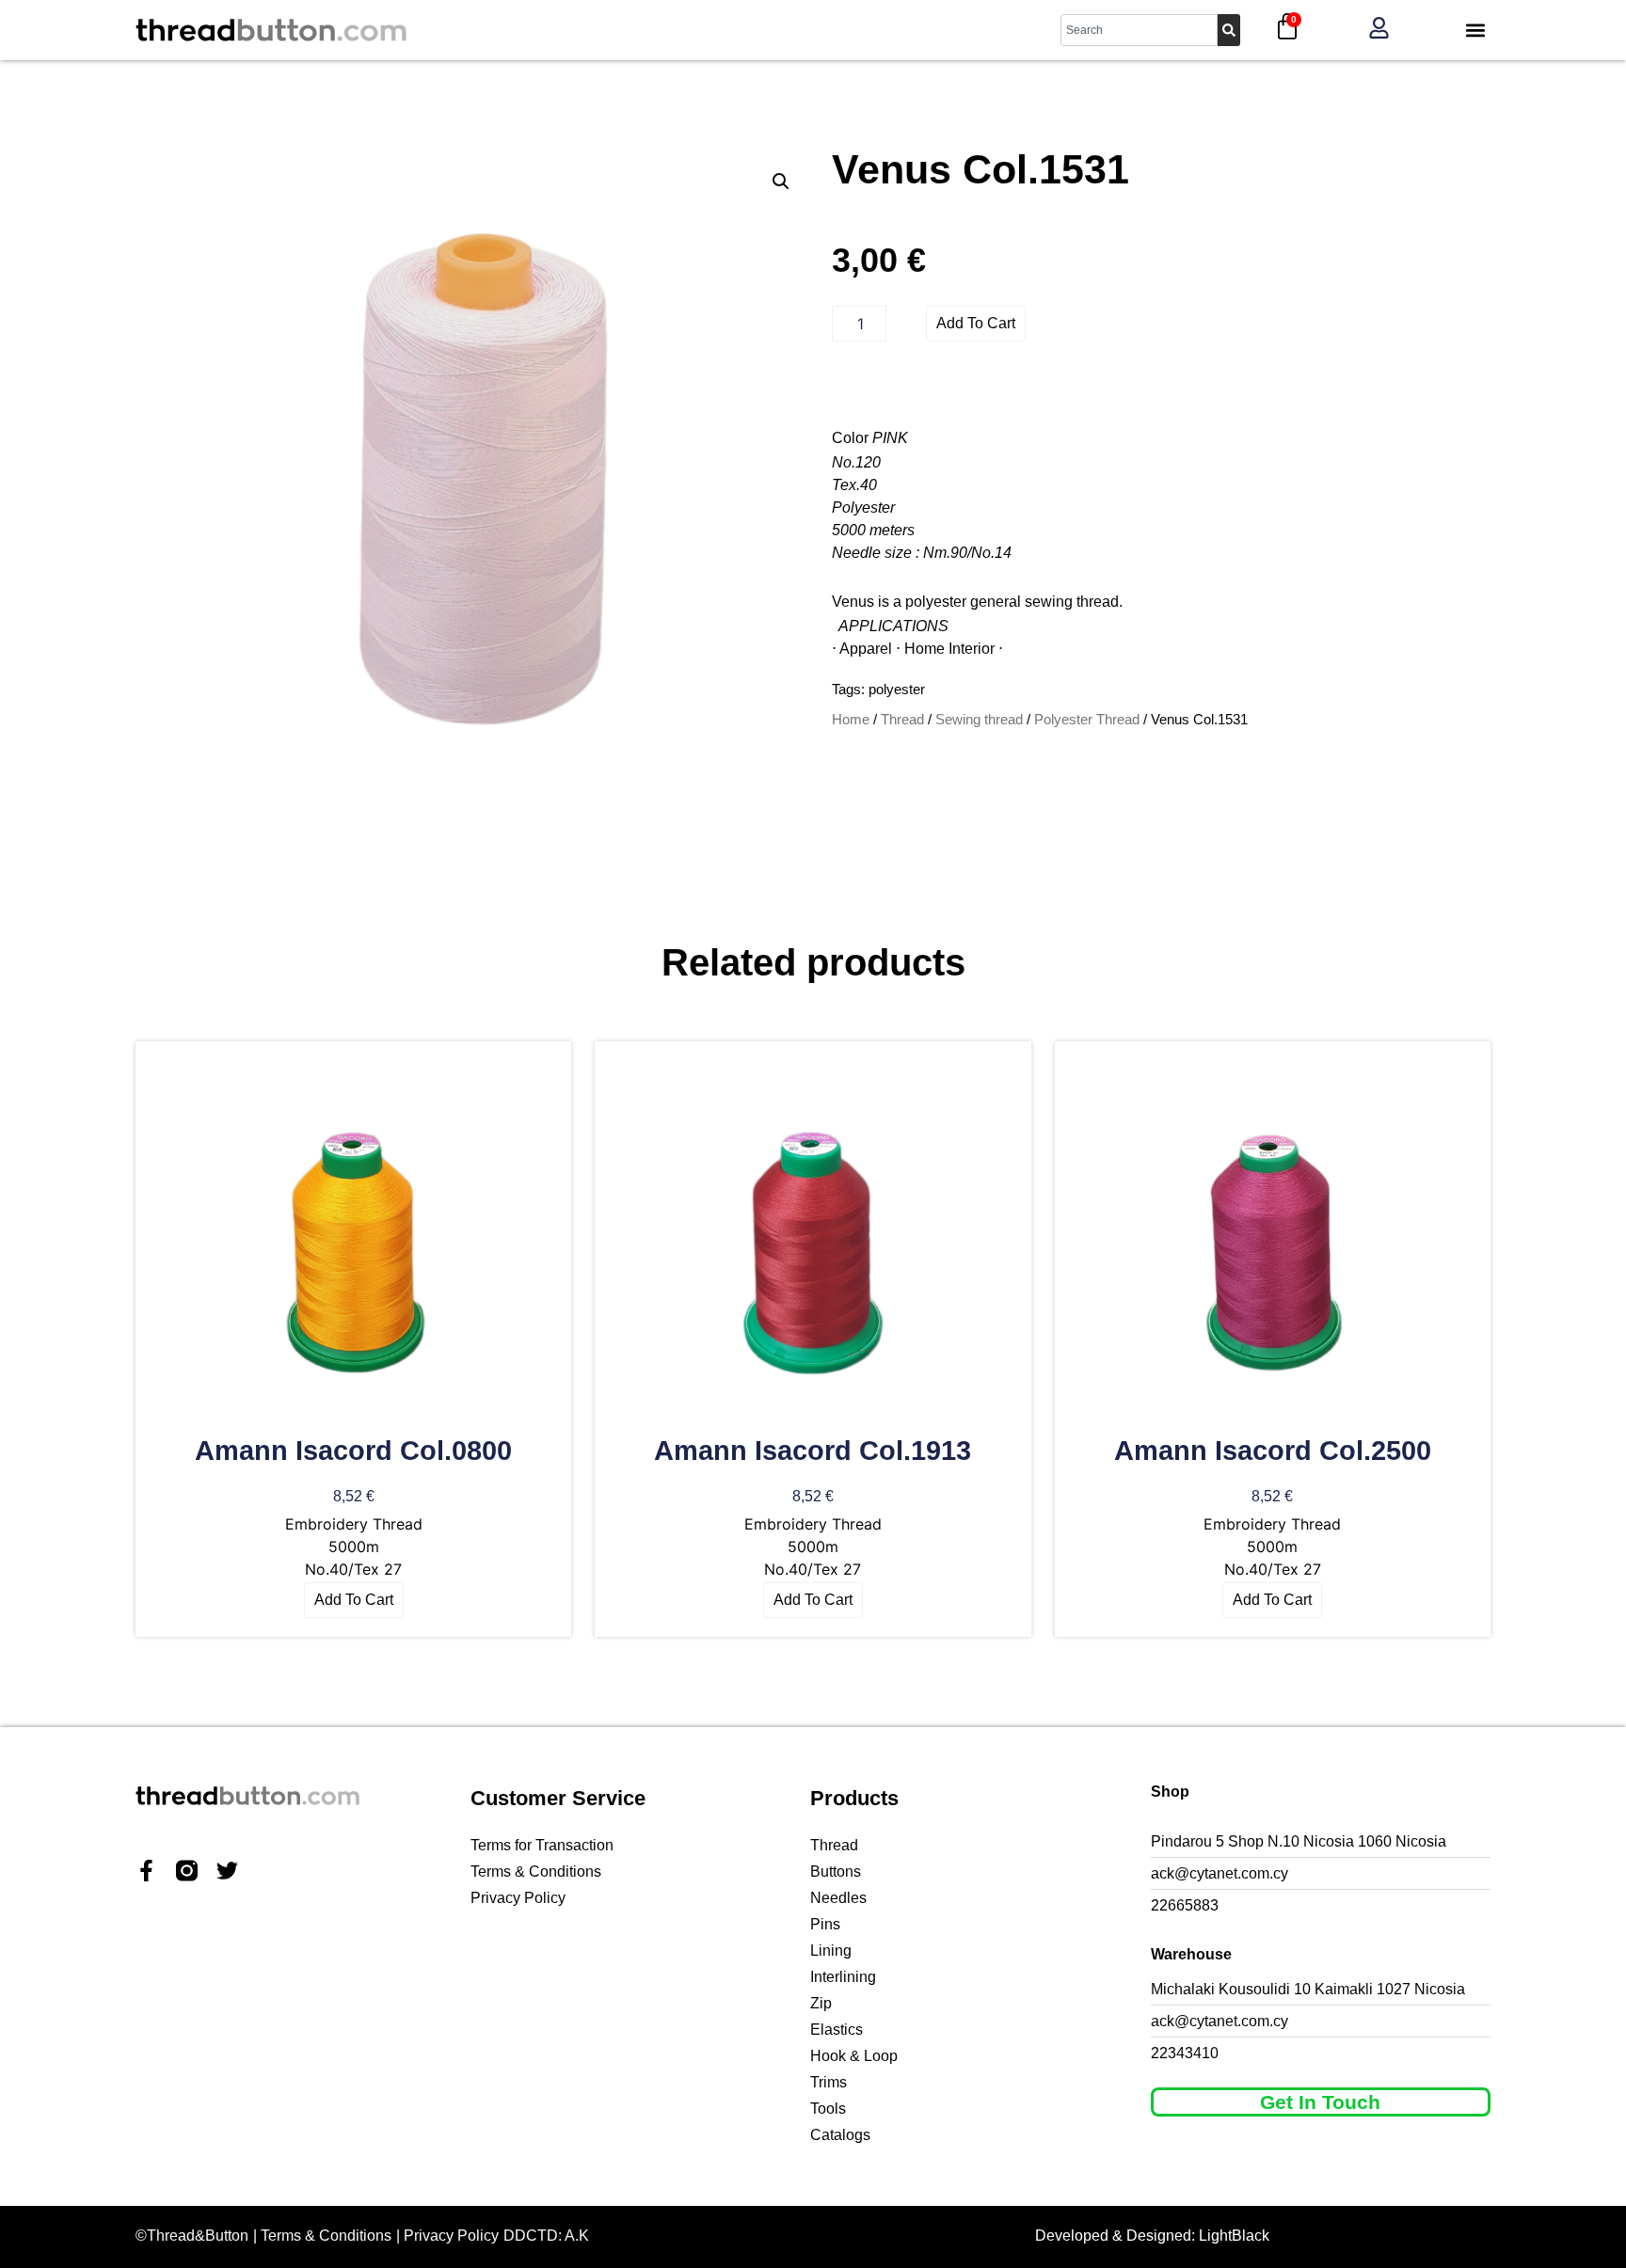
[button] (1475, 31)
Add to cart (976, 323)
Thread (902, 720)
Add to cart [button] (354, 1600)
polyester (897, 689)
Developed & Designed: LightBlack (1152, 2236)
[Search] (1229, 30)
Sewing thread (979, 720)
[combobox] (1139, 30)
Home (851, 720)
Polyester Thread (1087, 720)
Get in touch (1320, 2102)
